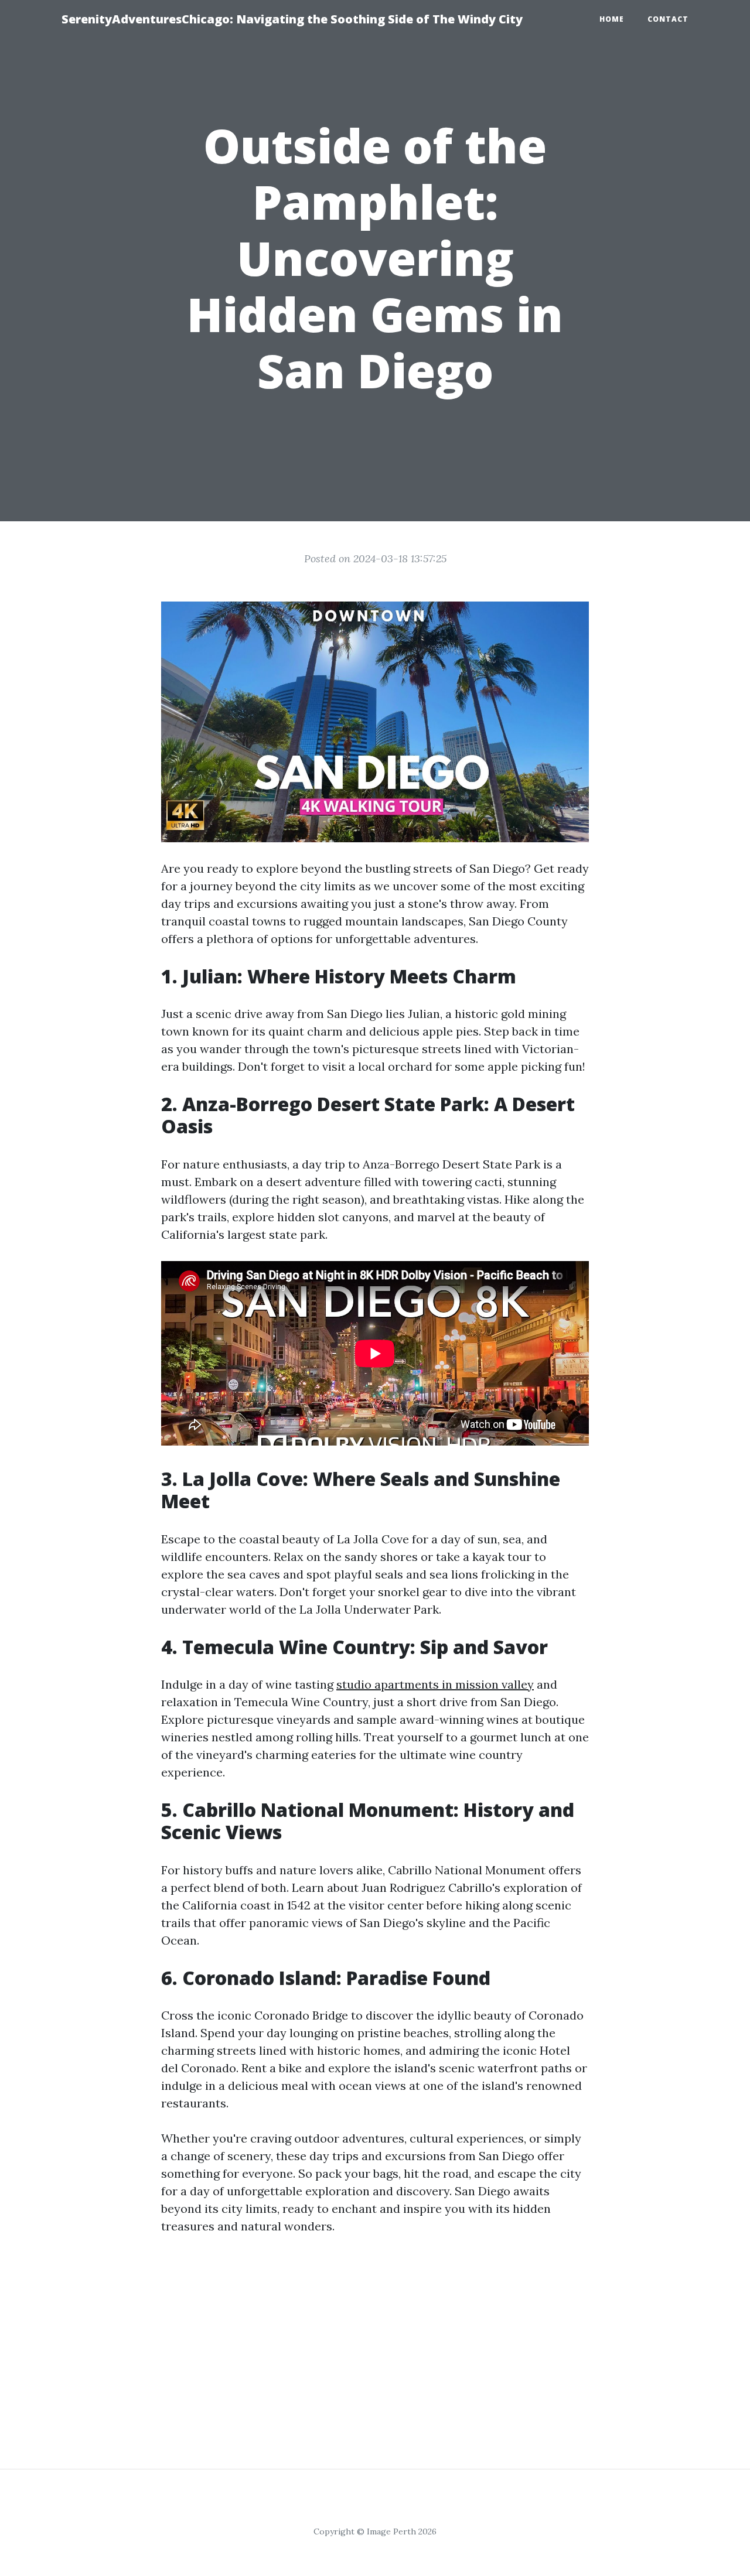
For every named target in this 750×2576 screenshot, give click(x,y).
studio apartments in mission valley (435, 1684)
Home (612, 19)
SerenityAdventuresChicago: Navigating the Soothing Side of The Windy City (292, 19)
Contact (668, 19)
